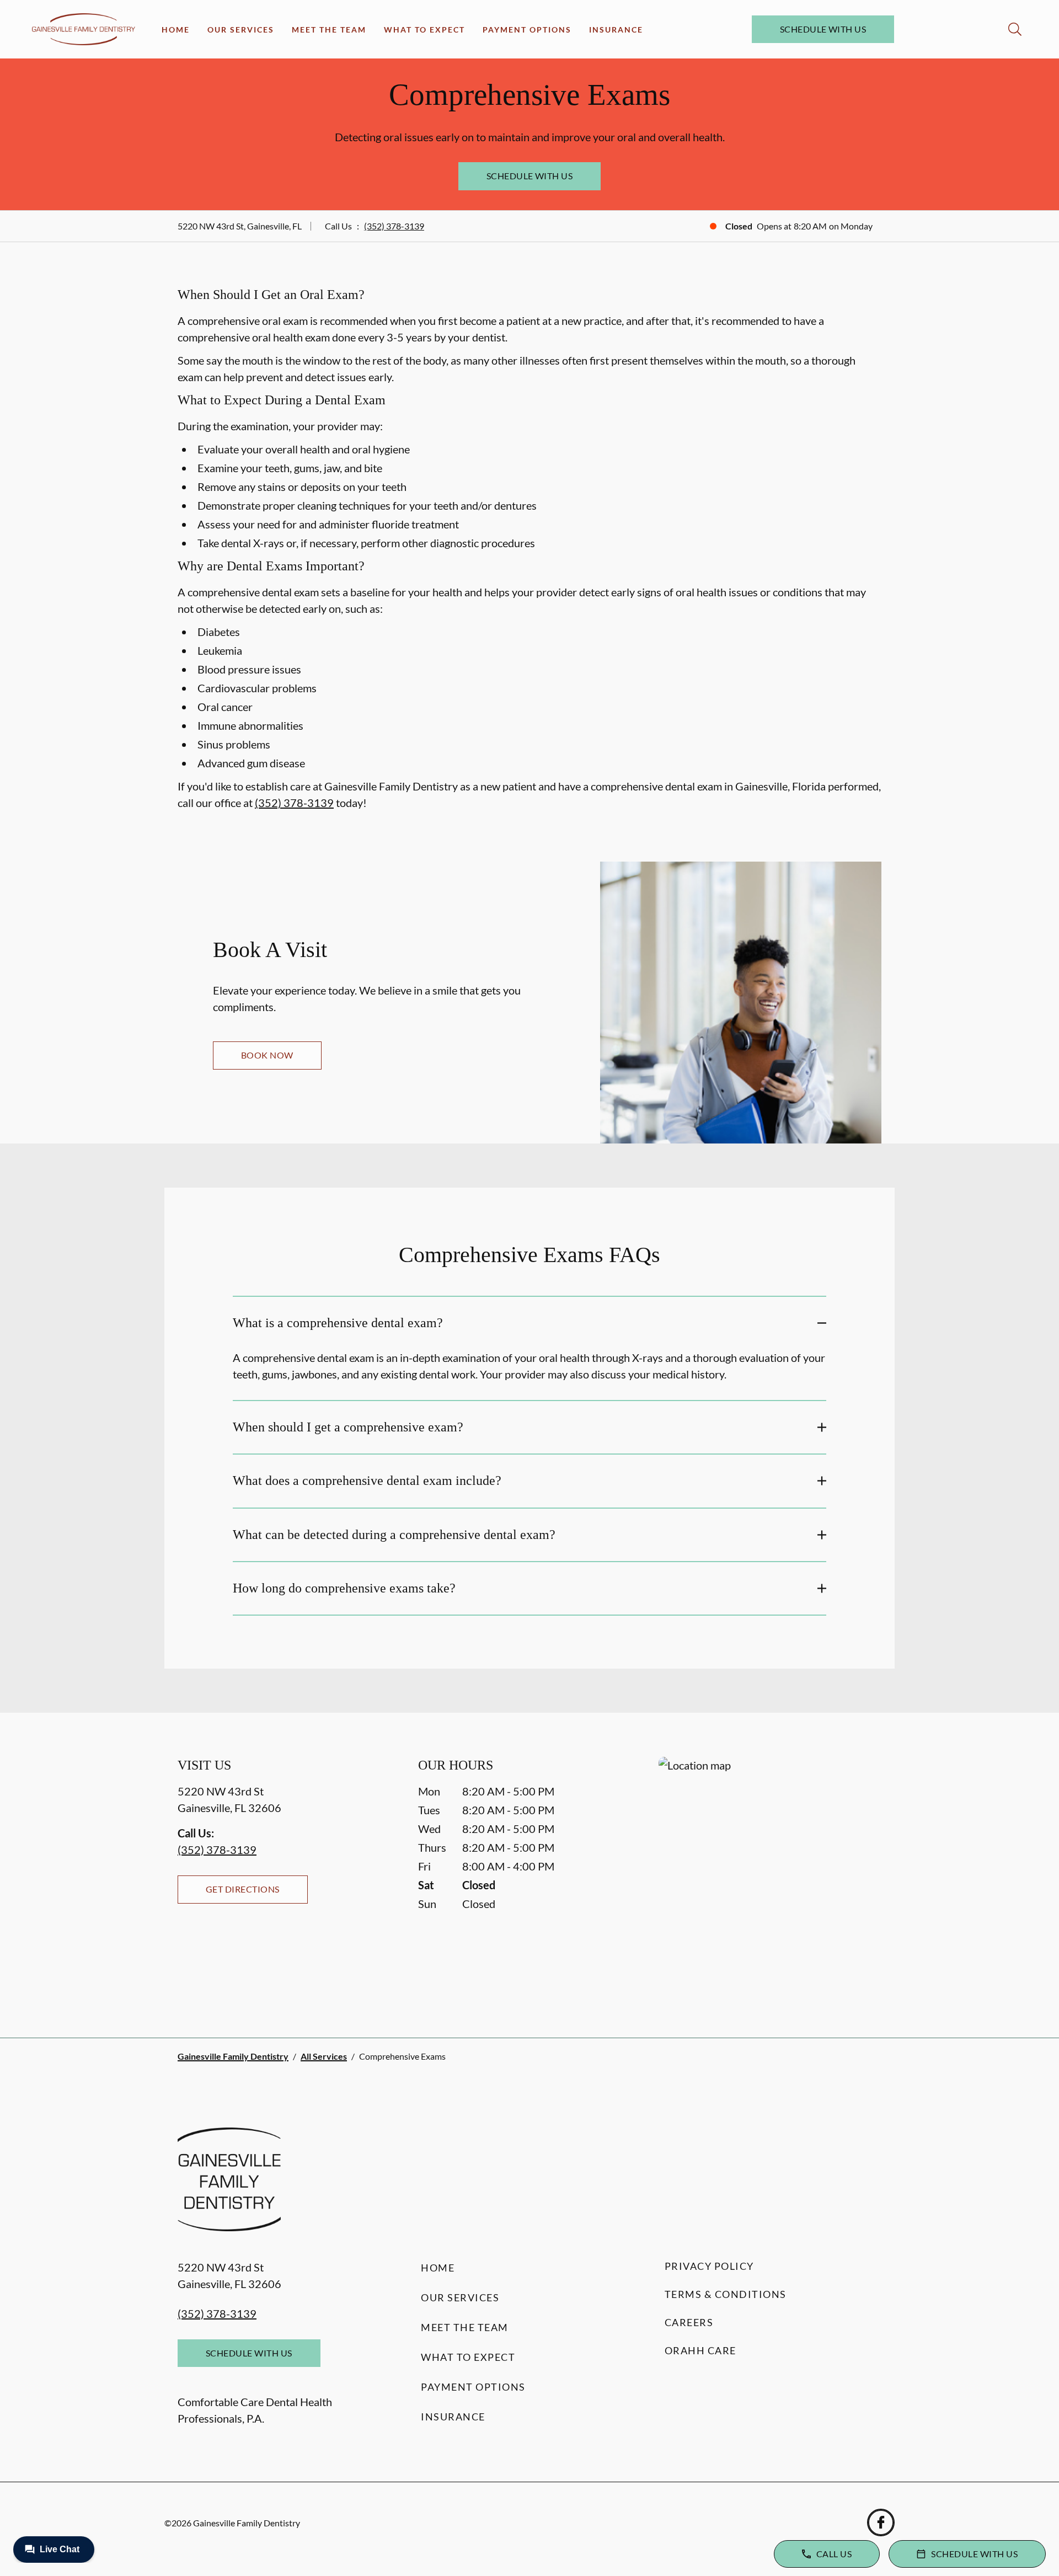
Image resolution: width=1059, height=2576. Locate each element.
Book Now (267, 1055)
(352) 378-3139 (394, 226)
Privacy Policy (709, 2266)
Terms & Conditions (726, 2294)
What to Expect (424, 30)
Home (176, 30)
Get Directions (243, 1889)
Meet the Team (329, 30)
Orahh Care (700, 2350)
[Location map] (770, 1875)
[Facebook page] (881, 2522)
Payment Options (527, 30)
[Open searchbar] (1015, 29)
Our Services (241, 30)
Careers (689, 2322)
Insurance (616, 30)
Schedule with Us (823, 29)
